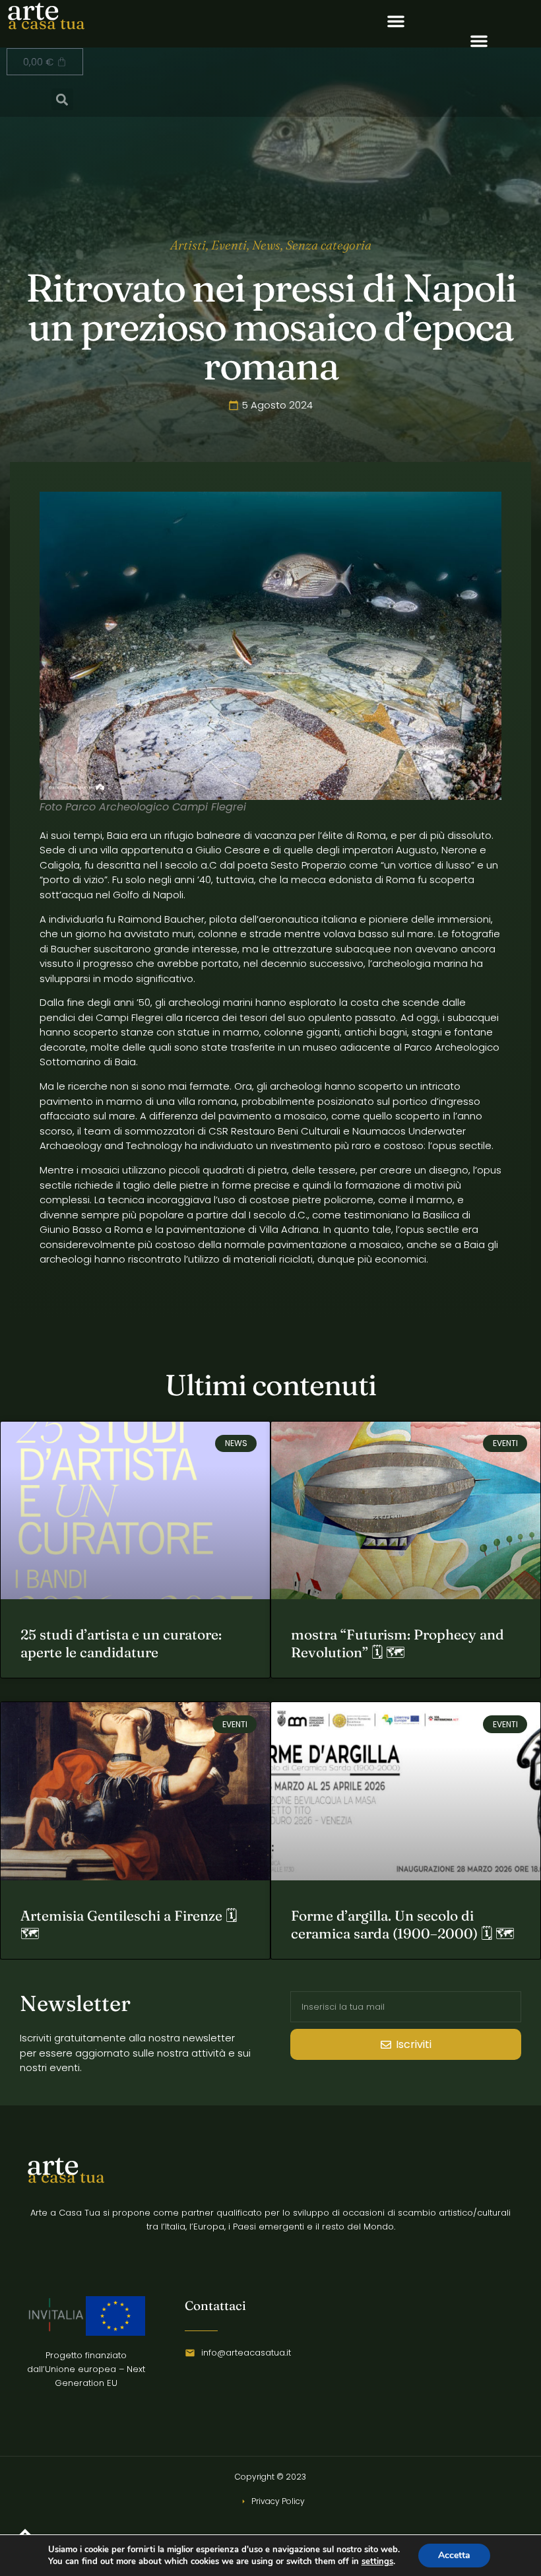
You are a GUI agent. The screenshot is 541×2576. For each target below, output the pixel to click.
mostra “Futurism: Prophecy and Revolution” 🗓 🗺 (398, 1643)
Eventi (229, 245)
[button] (396, 21)
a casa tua (47, 23)
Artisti (188, 245)
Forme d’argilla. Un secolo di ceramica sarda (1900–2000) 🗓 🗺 (403, 1924)
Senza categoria (329, 245)
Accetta (454, 2555)
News (266, 245)
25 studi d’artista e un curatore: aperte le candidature (121, 1643)
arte (52, 2164)
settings (377, 2561)
